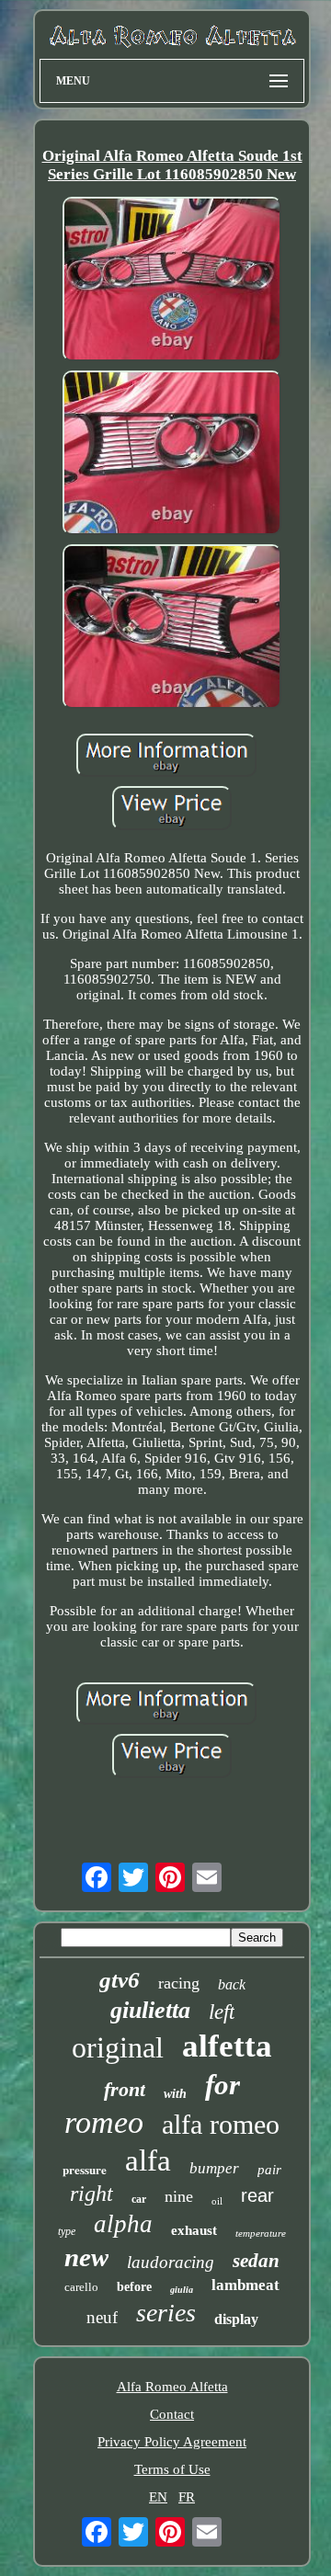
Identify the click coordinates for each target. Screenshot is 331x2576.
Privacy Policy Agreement (172, 2442)
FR (187, 2497)
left (222, 2012)
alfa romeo (221, 2124)
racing (179, 1983)
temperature (261, 2233)
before (134, 2287)
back (232, 1984)
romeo (104, 2122)
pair (269, 2170)
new (86, 2257)
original (118, 2047)
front (125, 2089)
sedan (256, 2261)
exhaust (194, 2230)
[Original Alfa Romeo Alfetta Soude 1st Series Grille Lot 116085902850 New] (172, 281)
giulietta (150, 2010)
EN (158, 2497)
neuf (102, 2317)
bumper (214, 2168)
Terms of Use (172, 2469)
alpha (123, 2224)
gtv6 (120, 1980)
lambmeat (245, 2285)
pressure (85, 2169)
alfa (148, 2160)
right (91, 2194)
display (236, 2319)
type (67, 2231)
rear (257, 2195)
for (223, 2085)
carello (81, 2287)
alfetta (227, 2046)
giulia (182, 2290)
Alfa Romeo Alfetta (172, 2387)
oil (217, 2201)
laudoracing (171, 2262)
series (166, 2313)
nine (179, 2196)
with (175, 2094)
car (139, 2199)
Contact (172, 2414)
